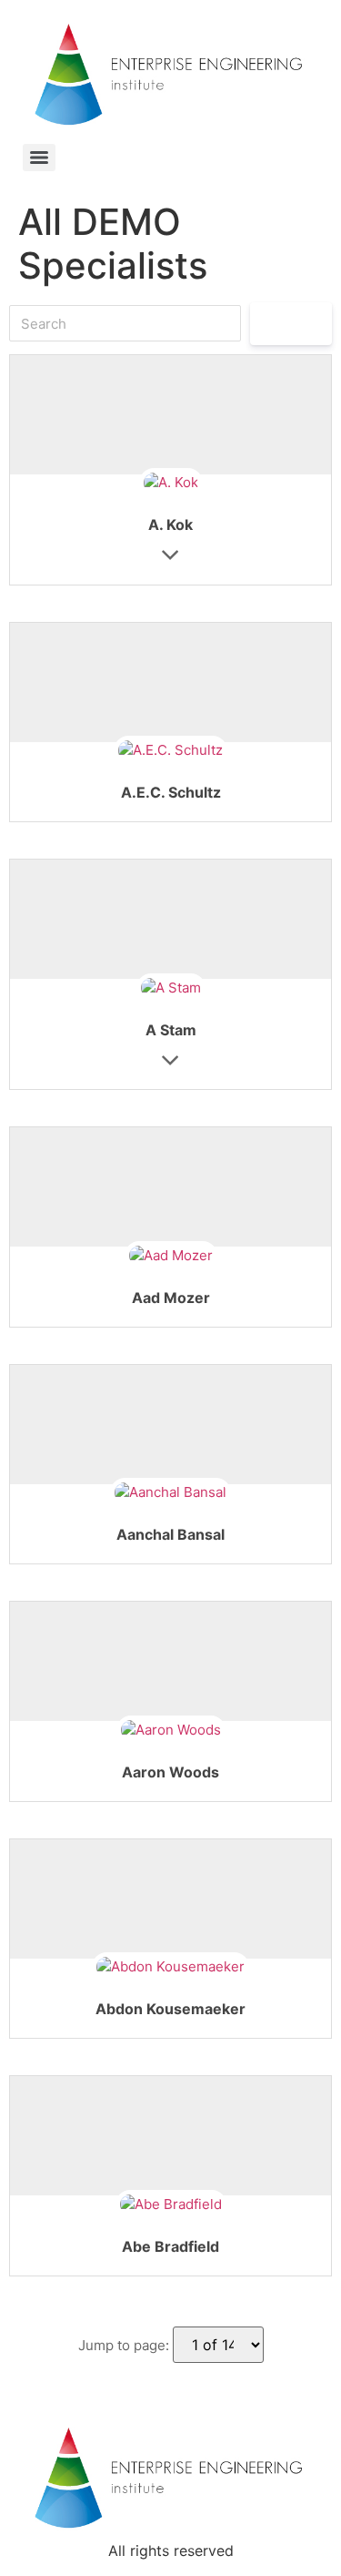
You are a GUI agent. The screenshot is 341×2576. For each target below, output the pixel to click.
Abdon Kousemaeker (170, 2009)
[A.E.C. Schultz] (170, 752)
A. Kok (170, 524)
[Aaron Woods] (171, 1731)
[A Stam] (171, 988)
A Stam (171, 1030)
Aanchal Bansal (170, 1534)
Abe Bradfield (170, 2246)
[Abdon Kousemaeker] (170, 1968)
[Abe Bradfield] (171, 2205)
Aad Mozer (171, 1298)
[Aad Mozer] (171, 1256)
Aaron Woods (170, 1772)
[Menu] (39, 158)
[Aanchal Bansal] (170, 1494)
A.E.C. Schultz (171, 792)
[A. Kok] (171, 484)
